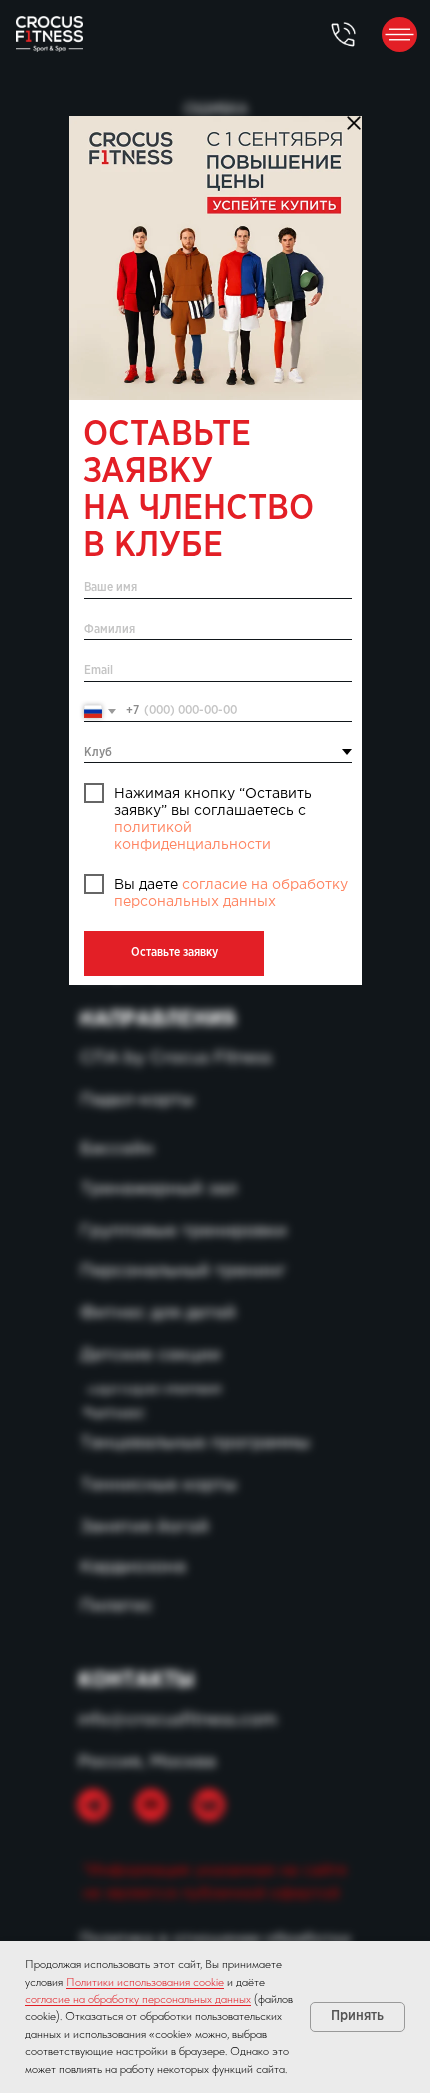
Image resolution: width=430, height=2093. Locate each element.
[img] (215, 258)
